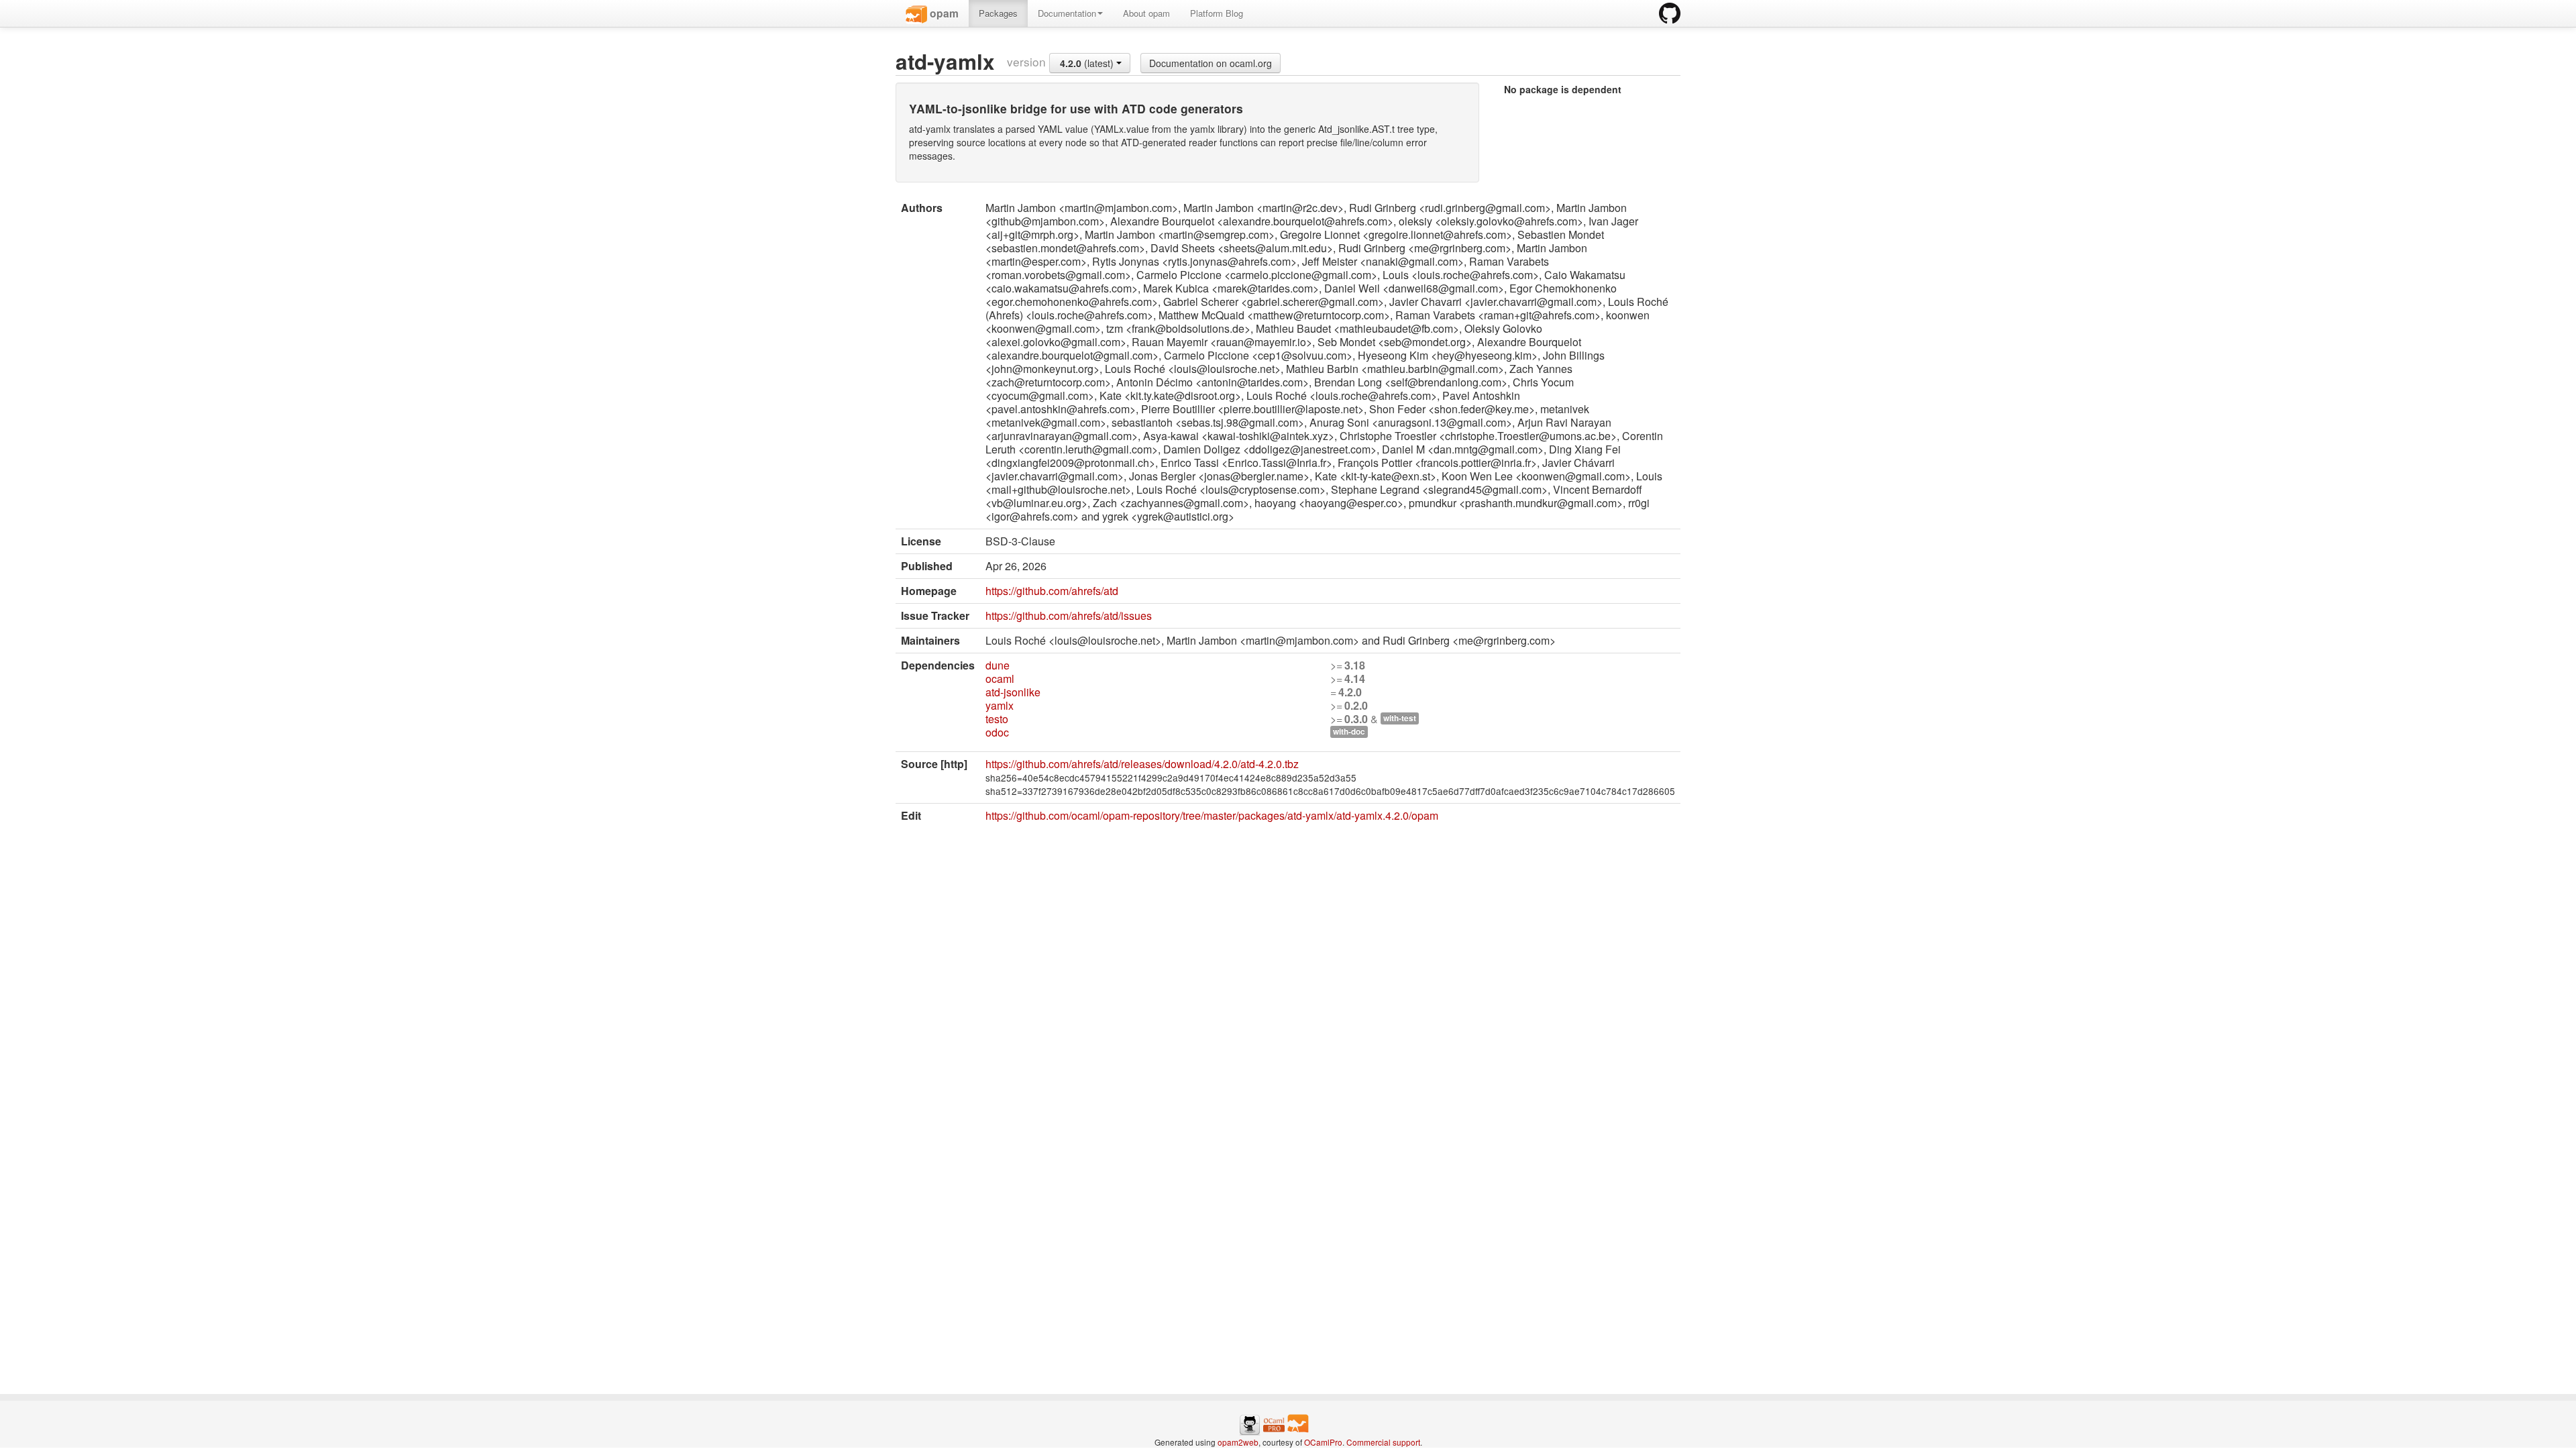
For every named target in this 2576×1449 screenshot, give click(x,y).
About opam (1146, 13)
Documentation (1067, 13)
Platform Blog (1217, 13)
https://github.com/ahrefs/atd (1052, 591)
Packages (998, 13)
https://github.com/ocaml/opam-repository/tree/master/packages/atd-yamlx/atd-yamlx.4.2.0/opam (1212, 815)
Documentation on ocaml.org (1211, 63)
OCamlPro (1323, 1442)
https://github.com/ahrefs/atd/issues (1069, 615)
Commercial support (1383, 1442)
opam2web (1238, 1442)
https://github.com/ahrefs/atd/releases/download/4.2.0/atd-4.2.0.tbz (1142, 764)
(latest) (1088, 63)
